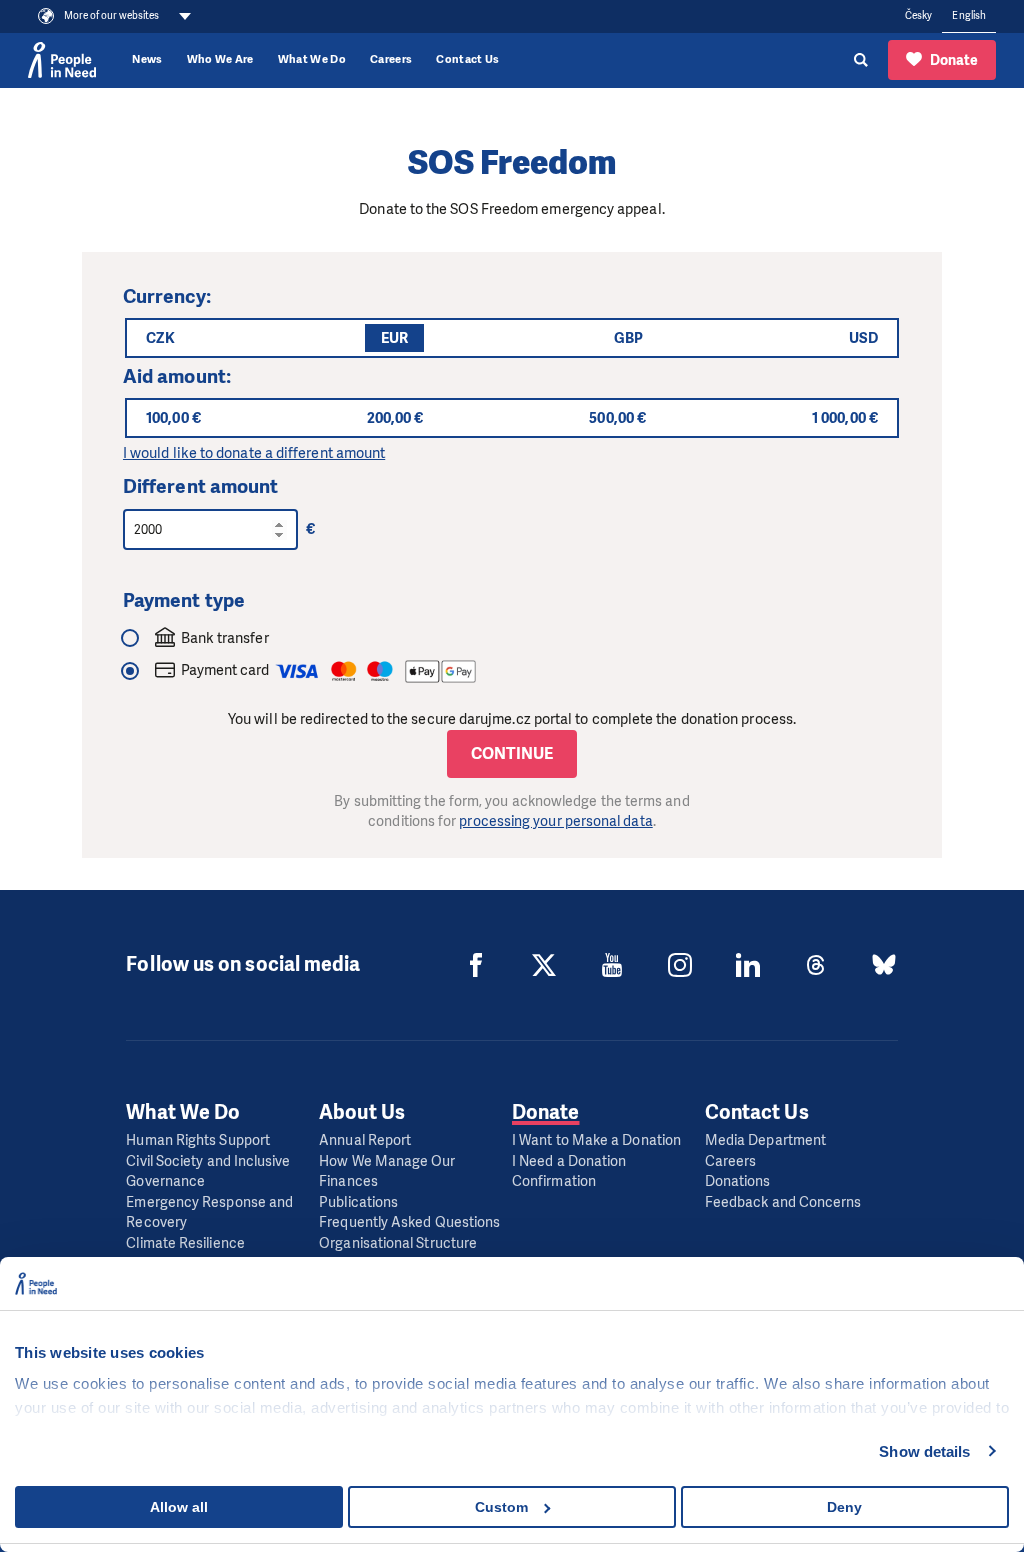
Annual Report (365, 1140)
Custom (501, 1507)
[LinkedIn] (748, 965)
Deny (844, 1507)
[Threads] (816, 965)
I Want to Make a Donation (596, 1140)
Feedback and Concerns (783, 1202)
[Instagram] (680, 965)
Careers (391, 59)
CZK (160, 338)
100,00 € (173, 418)
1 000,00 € (845, 418)
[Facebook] (476, 965)
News (147, 59)
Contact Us (467, 59)
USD (863, 338)
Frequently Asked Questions (409, 1222)
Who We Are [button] (220, 59)
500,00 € (617, 418)
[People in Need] (62, 60)
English (969, 15)
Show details (924, 1451)
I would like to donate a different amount (254, 453)
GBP (628, 338)
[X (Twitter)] (544, 965)
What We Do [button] (312, 59)
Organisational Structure (398, 1243)
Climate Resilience (185, 1243)
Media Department (765, 1140)
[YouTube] (612, 965)
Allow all (179, 1507)
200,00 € (395, 418)
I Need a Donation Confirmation (569, 1172)
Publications (358, 1202)
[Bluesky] (884, 965)
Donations (738, 1181)
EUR (394, 338)
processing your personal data (555, 821)
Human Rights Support (198, 1140)
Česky (918, 15)
